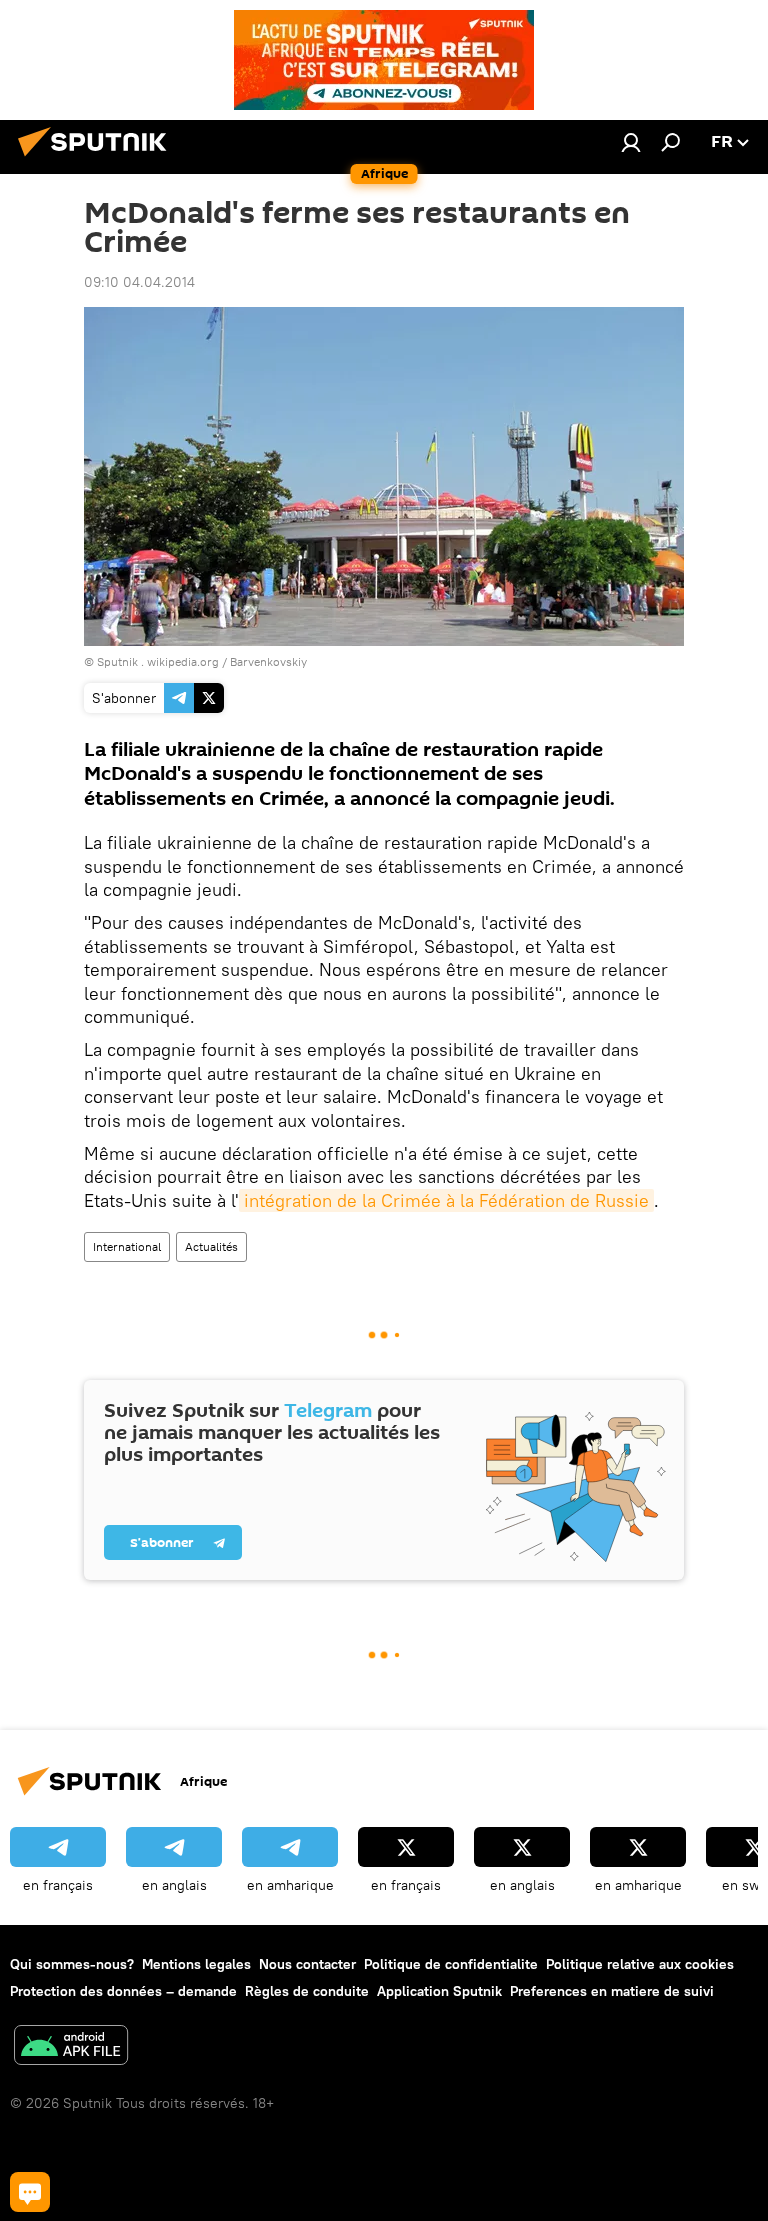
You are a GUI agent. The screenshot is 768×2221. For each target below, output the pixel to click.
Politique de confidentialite (451, 1964)
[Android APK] (71, 2047)
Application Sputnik (439, 1991)
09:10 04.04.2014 (139, 282)
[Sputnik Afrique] (98, 159)
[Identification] (631, 142)
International (127, 1246)
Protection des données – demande (123, 1991)
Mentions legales (196, 1964)
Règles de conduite (307, 1991)
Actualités (211, 1246)
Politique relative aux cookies (640, 1964)
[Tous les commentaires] (30, 2192)
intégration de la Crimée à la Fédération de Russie (446, 1200)
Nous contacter (307, 1964)
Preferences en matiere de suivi (612, 1991)
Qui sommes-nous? (72, 1964)
